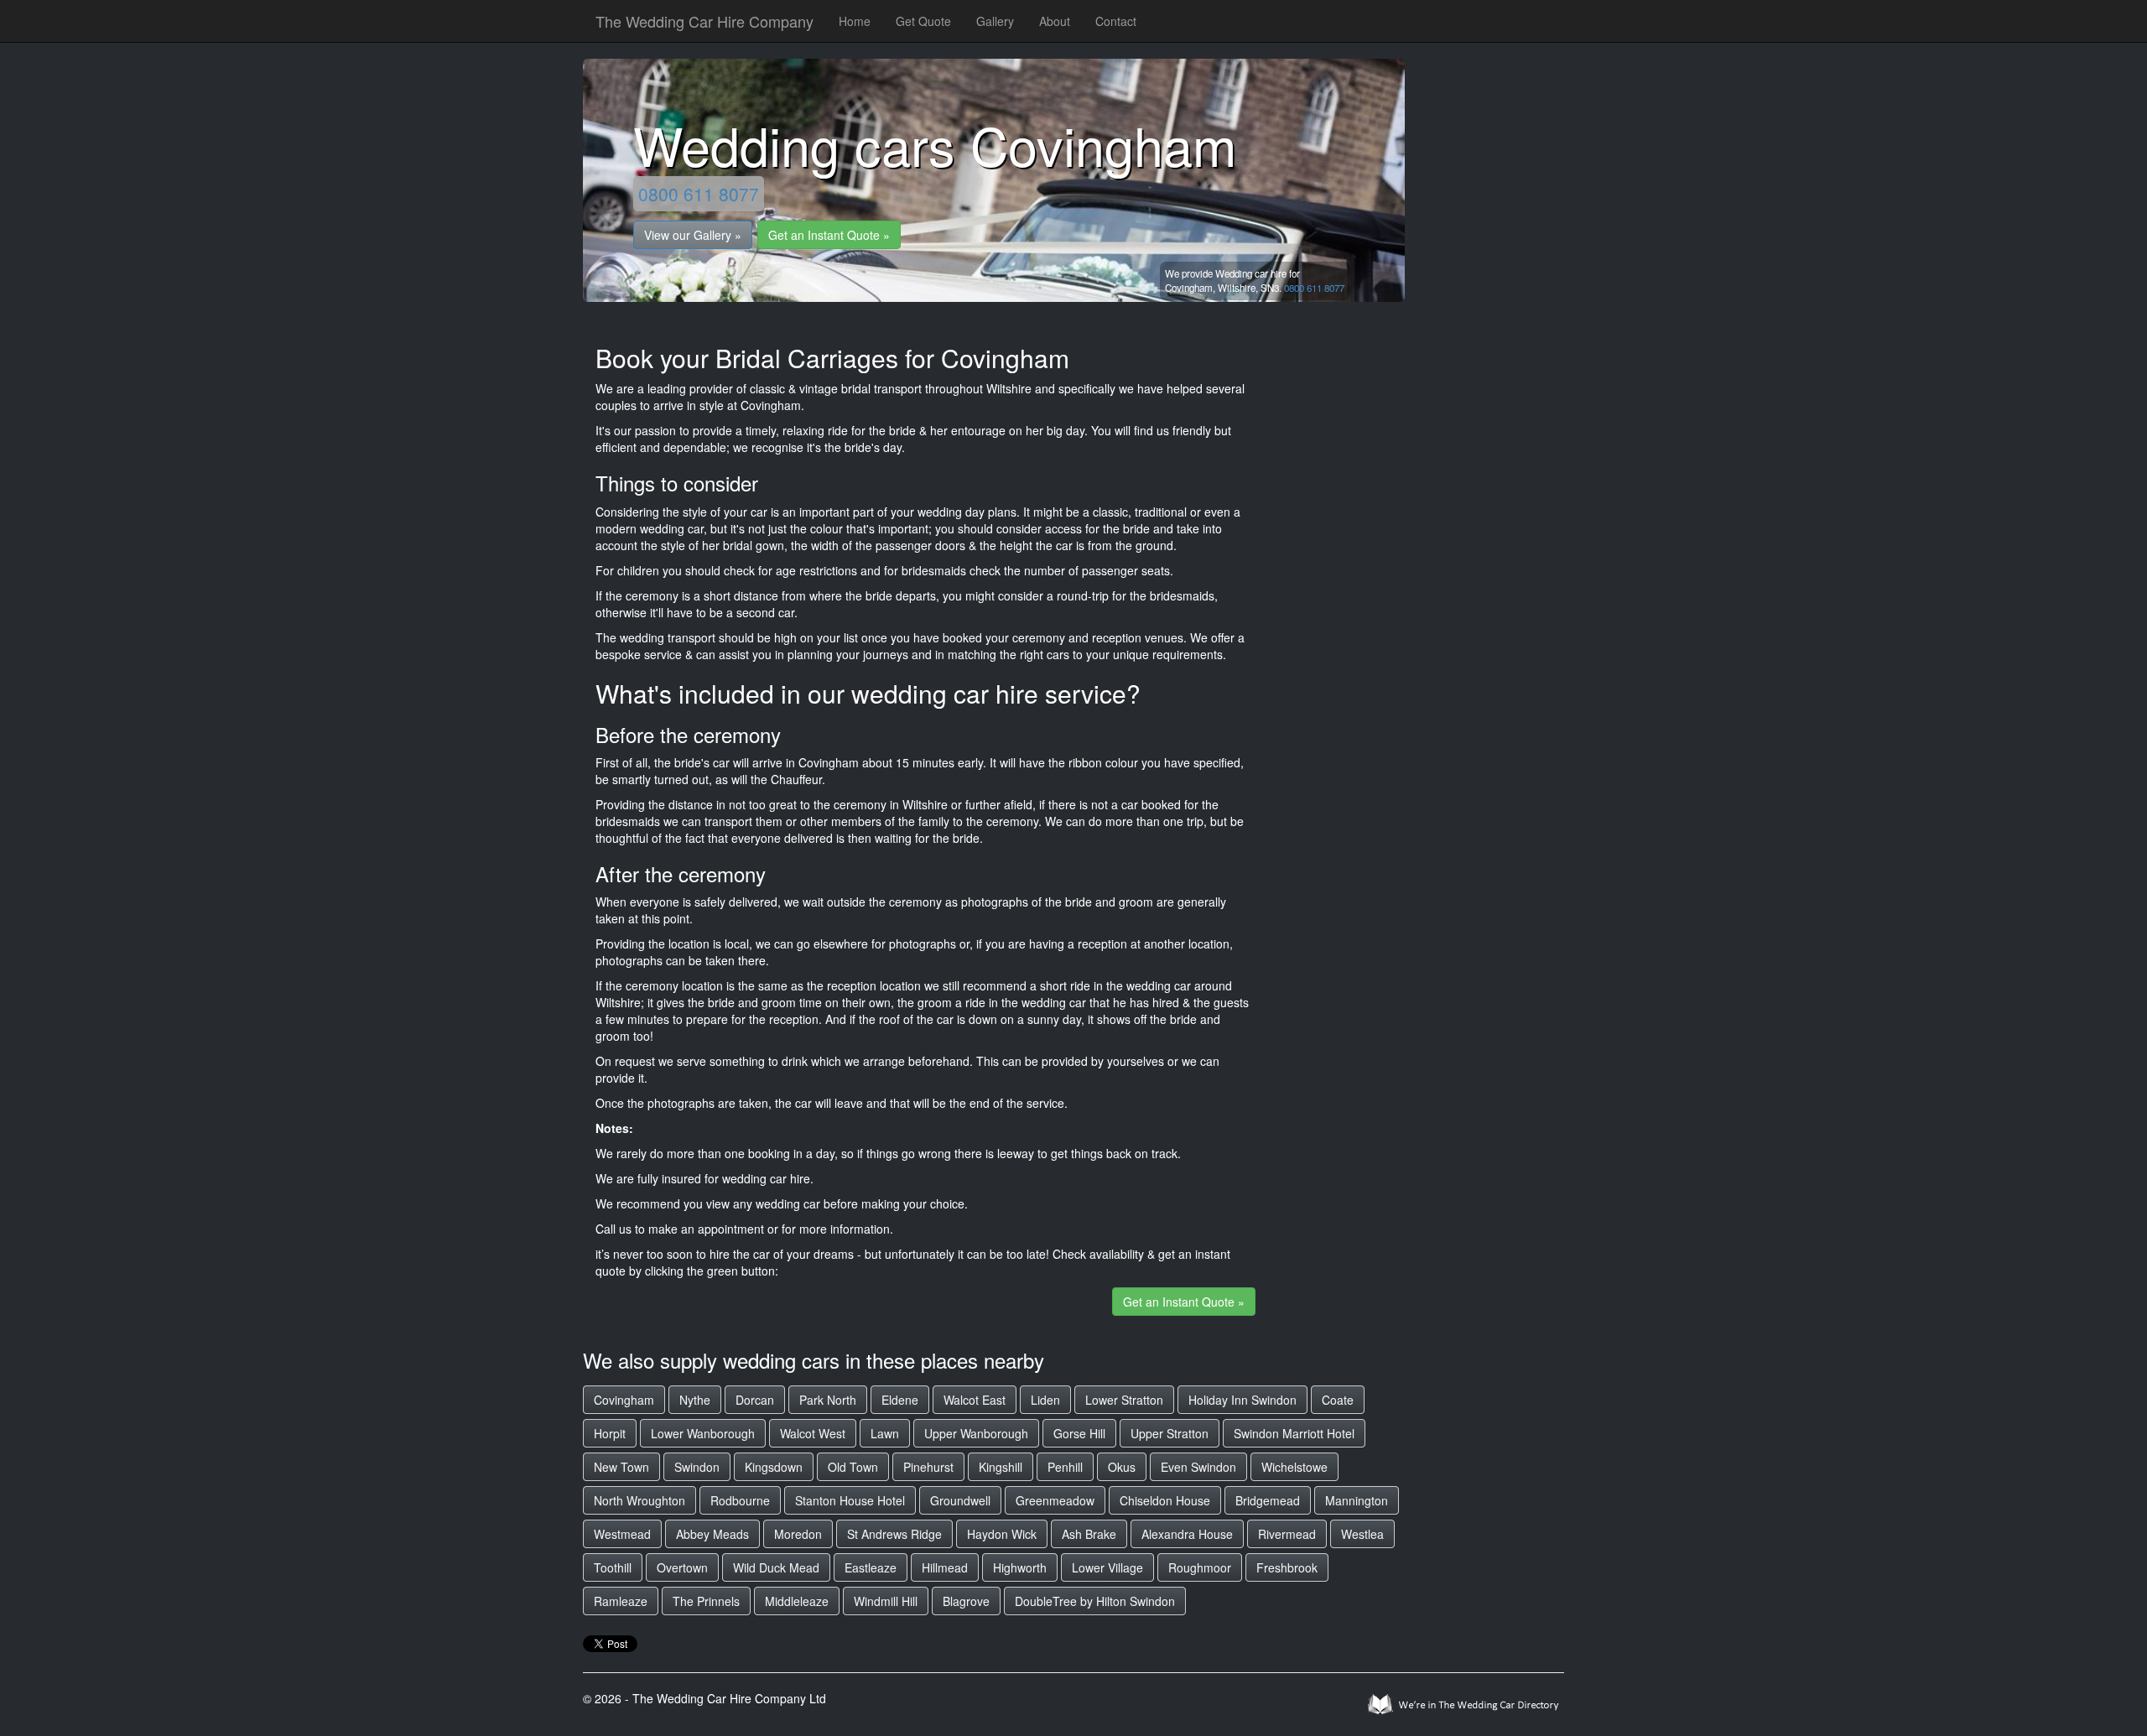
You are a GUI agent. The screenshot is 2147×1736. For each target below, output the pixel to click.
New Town (621, 1467)
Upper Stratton (1170, 1433)
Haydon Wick (1002, 1534)
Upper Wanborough (976, 1433)
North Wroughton (639, 1500)
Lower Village (1107, 1567)
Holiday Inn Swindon (1242, 1400)
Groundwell (960, 1500)
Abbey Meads (712, 1534)
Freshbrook (1287, 1567)
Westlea (1362, 1534)
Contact (1116, 21)
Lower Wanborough (703, 1433)
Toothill (613, 1567)
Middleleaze (797, 1601)
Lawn (885, 1433)
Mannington (1357, 1500)
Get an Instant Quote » (829, 235)
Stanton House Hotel (850, 1500)
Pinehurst (928, 1467)
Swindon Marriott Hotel (1294, 1433)
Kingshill (1001, 1467)
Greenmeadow (1055, 1500)
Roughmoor (1200, 1567)
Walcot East (975, 1400)
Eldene (900, 1400)
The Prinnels (706, 1601)
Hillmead (945, 1567)
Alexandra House (1187, 1534)
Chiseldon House (1165, 1500)
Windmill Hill (886, 1601)
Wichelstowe (1294, 1467)
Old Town (853, 1467)
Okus (1122, 1467)
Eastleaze (871, 1567)
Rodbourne (740, 1500)
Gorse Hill (1079, 1433)
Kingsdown (774, 1467)
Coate (1338, 1400)
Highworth (1020, 1567)
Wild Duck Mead (776, 1567)
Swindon (697, 1467)
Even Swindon (1198, 1467)
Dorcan (755, 1400)
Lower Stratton (1124, 1400)
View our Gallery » (693, 235)
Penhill (1065, 1467)
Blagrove (966, 1601)
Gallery (995, 21)
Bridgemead (1268, 1500)
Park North (828, 1400)
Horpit (610, 1433)
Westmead (622, 1534)
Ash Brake (1089, 1534)
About (1055, 21)
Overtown (682, 1567)
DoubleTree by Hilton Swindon (1095, 1601)
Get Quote (923, 21)
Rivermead (1287, 1534)
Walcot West (813, 1433)
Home (855, 21)
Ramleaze (621, 1601)
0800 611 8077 (699, 194)
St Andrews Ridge (894, 1534)
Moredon (798, 1534)
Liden (1045, 1400)
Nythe (695, 1400)
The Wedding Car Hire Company (704, 21)
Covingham (624, 1400)
